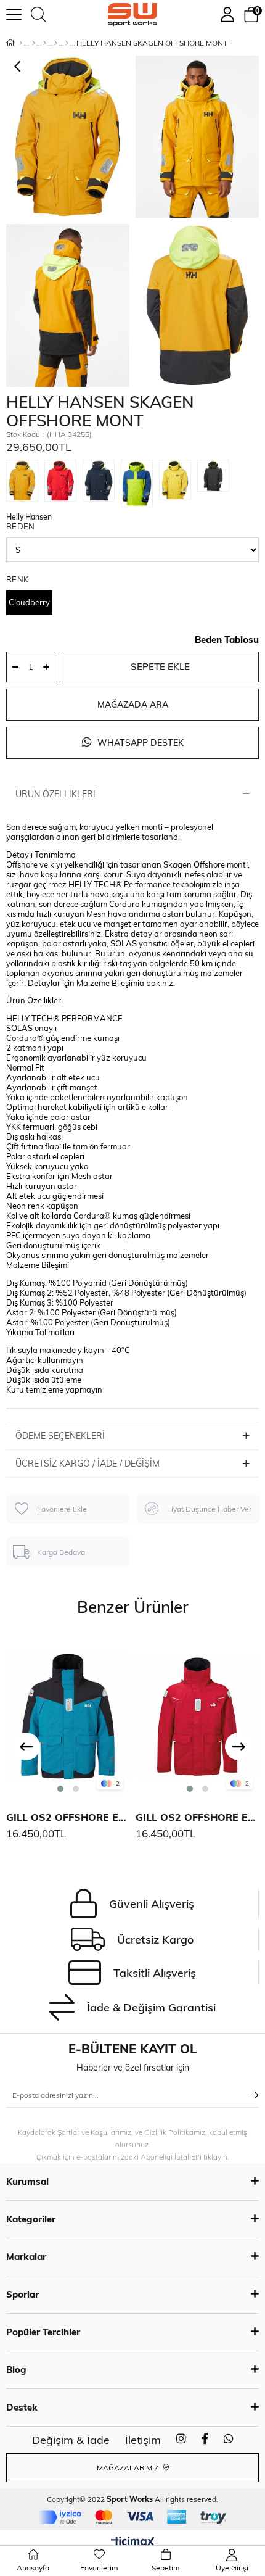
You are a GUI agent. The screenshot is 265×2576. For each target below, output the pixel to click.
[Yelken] (67, 43)
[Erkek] (34, 43)
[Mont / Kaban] (56, 43)
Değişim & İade (71, 2440)
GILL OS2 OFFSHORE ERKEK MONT (68, 1817)
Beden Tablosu (227, 640)
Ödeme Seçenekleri (60, 1436)
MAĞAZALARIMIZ (128, 2468)
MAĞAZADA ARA (133, 705)
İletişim (143, 2440)
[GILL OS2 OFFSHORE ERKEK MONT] (68, 1715)
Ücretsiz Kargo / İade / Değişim (88, 1464)
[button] (60, 1789)
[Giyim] (45, 43)
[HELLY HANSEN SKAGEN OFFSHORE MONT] (25, 481)
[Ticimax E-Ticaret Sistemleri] (133, 2543)
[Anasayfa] (21, 43)
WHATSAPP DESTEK (139, 743)
